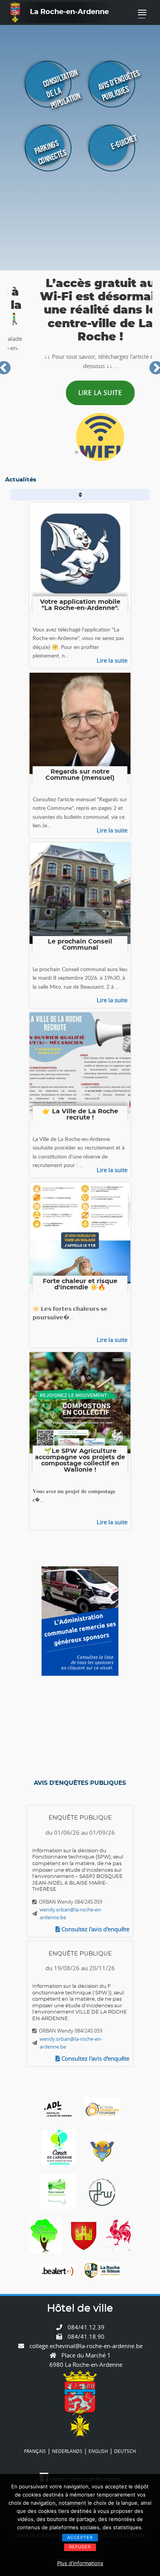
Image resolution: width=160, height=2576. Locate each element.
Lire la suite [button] (80, 393)
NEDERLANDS (67, 2451)
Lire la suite (112, 660)
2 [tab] (83, 453)
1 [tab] (77, 453)
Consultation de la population (62, 89)
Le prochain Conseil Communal (80, 945)
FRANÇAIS (35, 2451)
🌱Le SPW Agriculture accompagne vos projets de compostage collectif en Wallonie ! (80, 1460)
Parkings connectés (50, 153)
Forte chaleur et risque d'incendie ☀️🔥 (80, 1284)
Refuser (80, 2547)
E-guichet (124, 142)
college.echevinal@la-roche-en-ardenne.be (86, 2346)
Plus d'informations (80, 2563)
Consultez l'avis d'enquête (95, 1929)
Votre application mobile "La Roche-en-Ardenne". (80, 605)
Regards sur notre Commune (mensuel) (80, 775)
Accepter (80, 2537)
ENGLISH (98, 2451)
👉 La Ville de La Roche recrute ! (80, 1114)
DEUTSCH (125, 2451)
